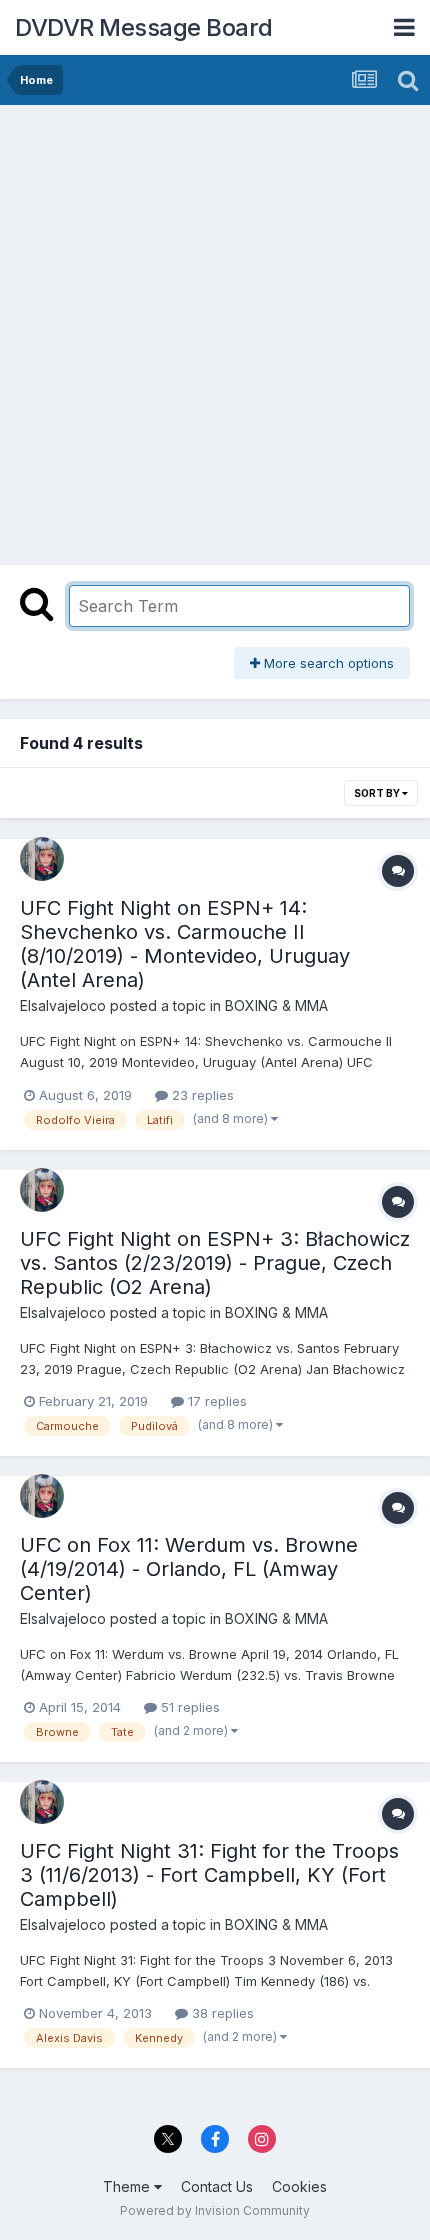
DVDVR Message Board (144, 27)
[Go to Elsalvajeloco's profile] (42, 859)
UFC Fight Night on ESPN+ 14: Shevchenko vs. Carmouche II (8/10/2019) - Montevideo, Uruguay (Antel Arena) (185, 944)
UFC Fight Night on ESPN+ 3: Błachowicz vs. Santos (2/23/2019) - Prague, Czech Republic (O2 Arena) (215, 1263)
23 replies (201, 1095)
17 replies (215, 1401)
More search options (327, 663)
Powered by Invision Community (215, 2210)
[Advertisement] (215, 330)
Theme (128, 2186)
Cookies (299, 2186)
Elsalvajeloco (63, 1005)
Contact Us (217, 2186)
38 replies (221, 2013)
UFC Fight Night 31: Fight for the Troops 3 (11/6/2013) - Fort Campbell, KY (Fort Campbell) (209, 1875)
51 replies (188, 1707)
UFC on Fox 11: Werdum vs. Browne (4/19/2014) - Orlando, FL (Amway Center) (189, 1569)
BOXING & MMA (276, 1005)
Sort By (378, 793)
